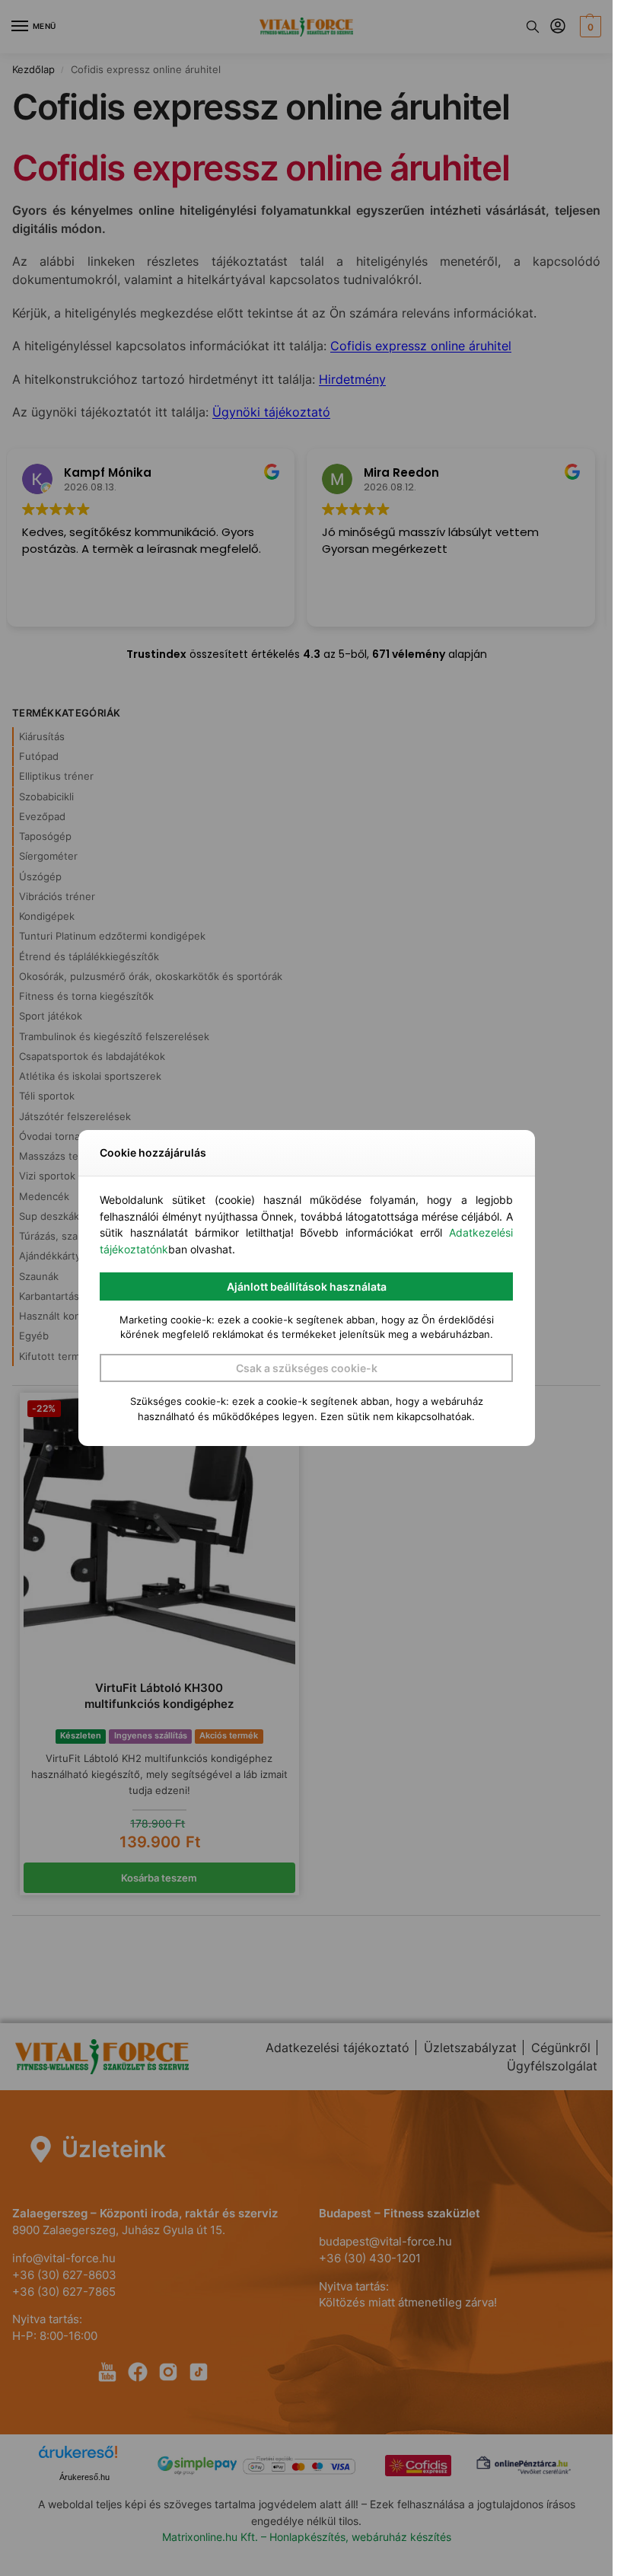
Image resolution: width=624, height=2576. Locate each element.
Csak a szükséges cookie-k (307, 1368)
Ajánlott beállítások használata (307, 1286)
